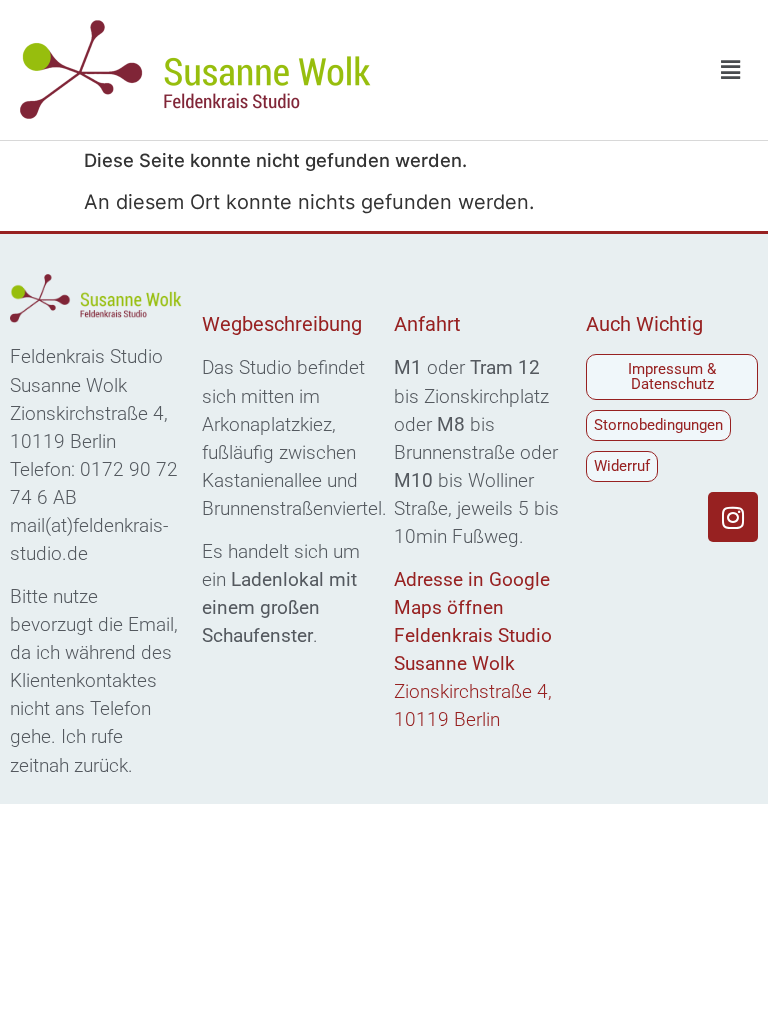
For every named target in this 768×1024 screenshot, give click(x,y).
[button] (731, 69)
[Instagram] (733, 517)
